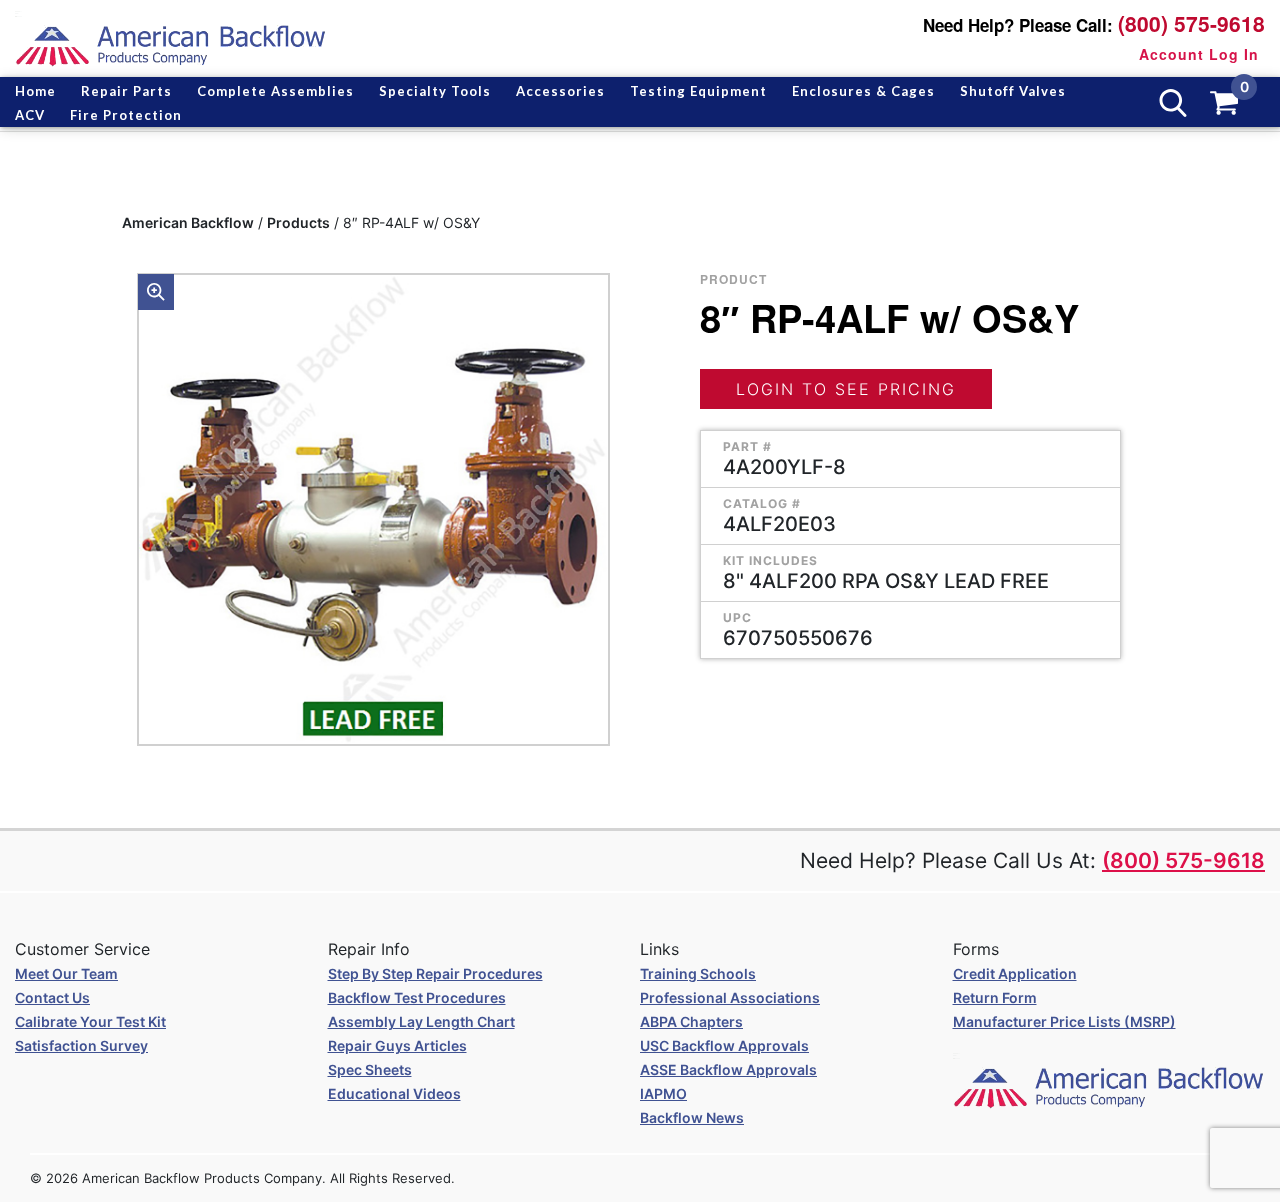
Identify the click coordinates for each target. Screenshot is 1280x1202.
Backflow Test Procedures (417, 997)
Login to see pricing (846, 389)
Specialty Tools (435, 91)
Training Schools (698, 973)
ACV (30, 115)
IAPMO (663, 1093)
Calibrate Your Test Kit (90, 1021)
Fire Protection (126, 115)
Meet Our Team (66, 973)
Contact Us (52, 997)
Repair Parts (126, 91)
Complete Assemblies (275, 91)
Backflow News (692, 1117)
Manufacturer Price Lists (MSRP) (1064, 1021)
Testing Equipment (698, 91)
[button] (156, 292)
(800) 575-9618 (1191, 23)
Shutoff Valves (1013, 91)
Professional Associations (730, 997)
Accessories (560, 91)
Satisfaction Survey (81, 1045)
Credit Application (1015, 973)
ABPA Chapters (691, 1021)
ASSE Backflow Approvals (728, 1069)
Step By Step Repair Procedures (435, 973)
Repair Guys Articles (397, 1045)
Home (35, 91)
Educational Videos (394, 1093)
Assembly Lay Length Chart (421, 1021)
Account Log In (1199, 54)
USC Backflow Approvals (724, 1045)
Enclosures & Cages (863, 91)
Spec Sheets (370, 1069)
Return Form (995, 997)
